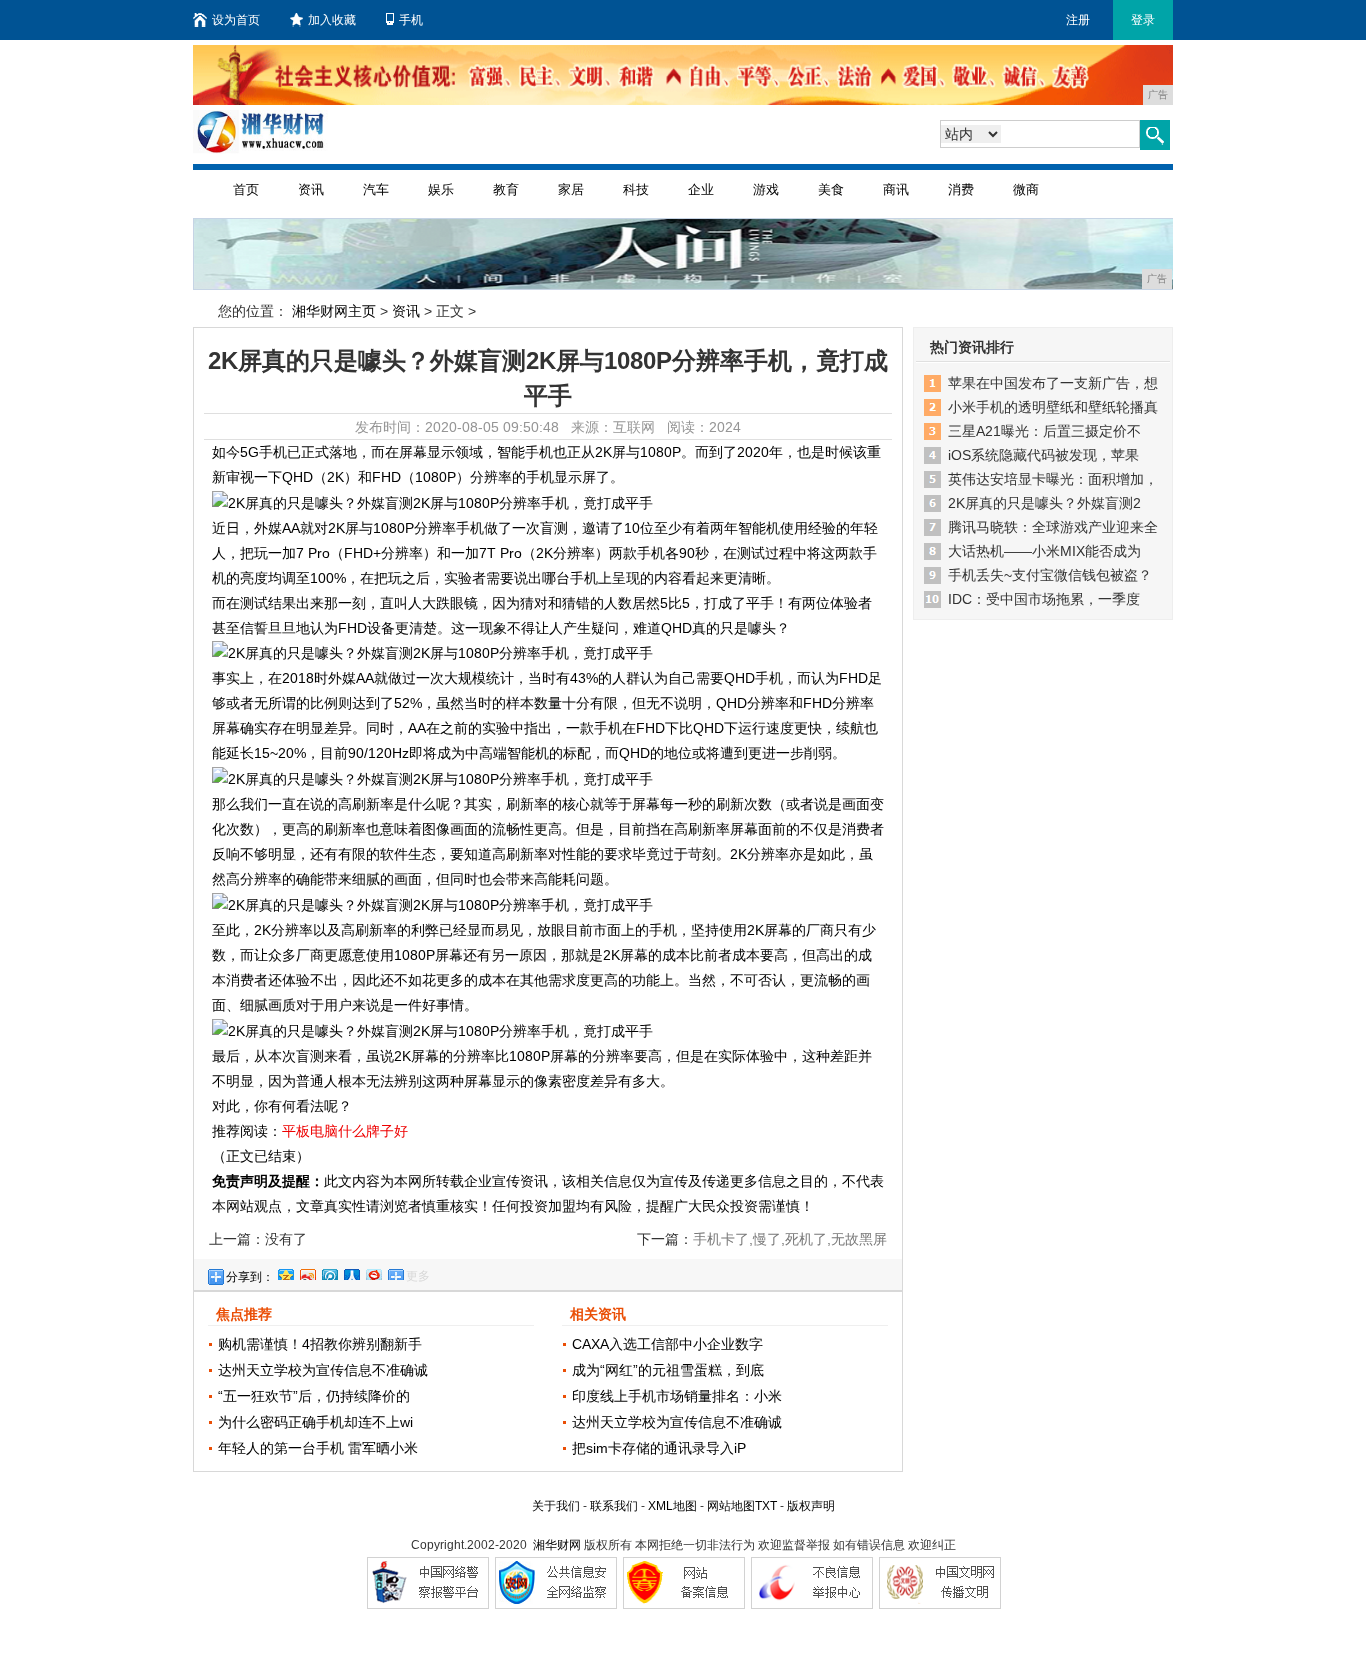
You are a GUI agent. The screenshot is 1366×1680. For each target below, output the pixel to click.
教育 (506, 189)
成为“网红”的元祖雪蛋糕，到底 (668, 1370)
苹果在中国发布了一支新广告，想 (1053, 383)
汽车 (376, 189)
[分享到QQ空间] (285, 1272)
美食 (831, 189)
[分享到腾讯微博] (329, 1272)
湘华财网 (557, 1545)
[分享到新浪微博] (307, 1272)
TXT (766, 1506)
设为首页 (236, 20)
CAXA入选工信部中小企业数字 (667, 1344)
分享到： (250, 1277)
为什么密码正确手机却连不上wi (315, 1422)
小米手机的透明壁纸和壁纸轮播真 (1053, 407)
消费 (961, 189)
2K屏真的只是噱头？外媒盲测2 (1044, 503)
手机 (411, 20)
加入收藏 (332, 20)
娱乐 (441, 189)
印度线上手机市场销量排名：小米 (677, 1396)
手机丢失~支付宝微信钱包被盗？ (1050, 575)
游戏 (766, 189)
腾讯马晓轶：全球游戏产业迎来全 (1053, 527)
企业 (701, 189)
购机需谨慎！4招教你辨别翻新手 (320, 1344)
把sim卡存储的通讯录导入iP (659, 1448)
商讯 (896, 189)
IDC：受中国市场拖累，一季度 (1044, 599)
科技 (636, 189)
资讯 (311, 189)
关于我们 (556, 1506)
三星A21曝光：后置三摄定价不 (1044, 431)
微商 (1026, 189)
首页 (246, 189)
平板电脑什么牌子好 (345, 1131)
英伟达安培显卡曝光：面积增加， (1053, 479)
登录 (1143, 20)
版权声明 (811, 1506)
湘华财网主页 (334, 311)
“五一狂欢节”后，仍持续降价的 (314, 1396)
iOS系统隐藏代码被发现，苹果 (1043, 455)
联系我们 (614, 1506)
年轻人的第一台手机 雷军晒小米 (318, 1448)
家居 (571, 189)
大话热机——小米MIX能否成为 (1044, 551)
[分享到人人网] (351, 1272)
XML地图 (672, 1506)
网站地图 (731, 1506)
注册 (1078, 20)
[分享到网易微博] (373, 1272)
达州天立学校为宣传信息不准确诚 (323, 1370)
